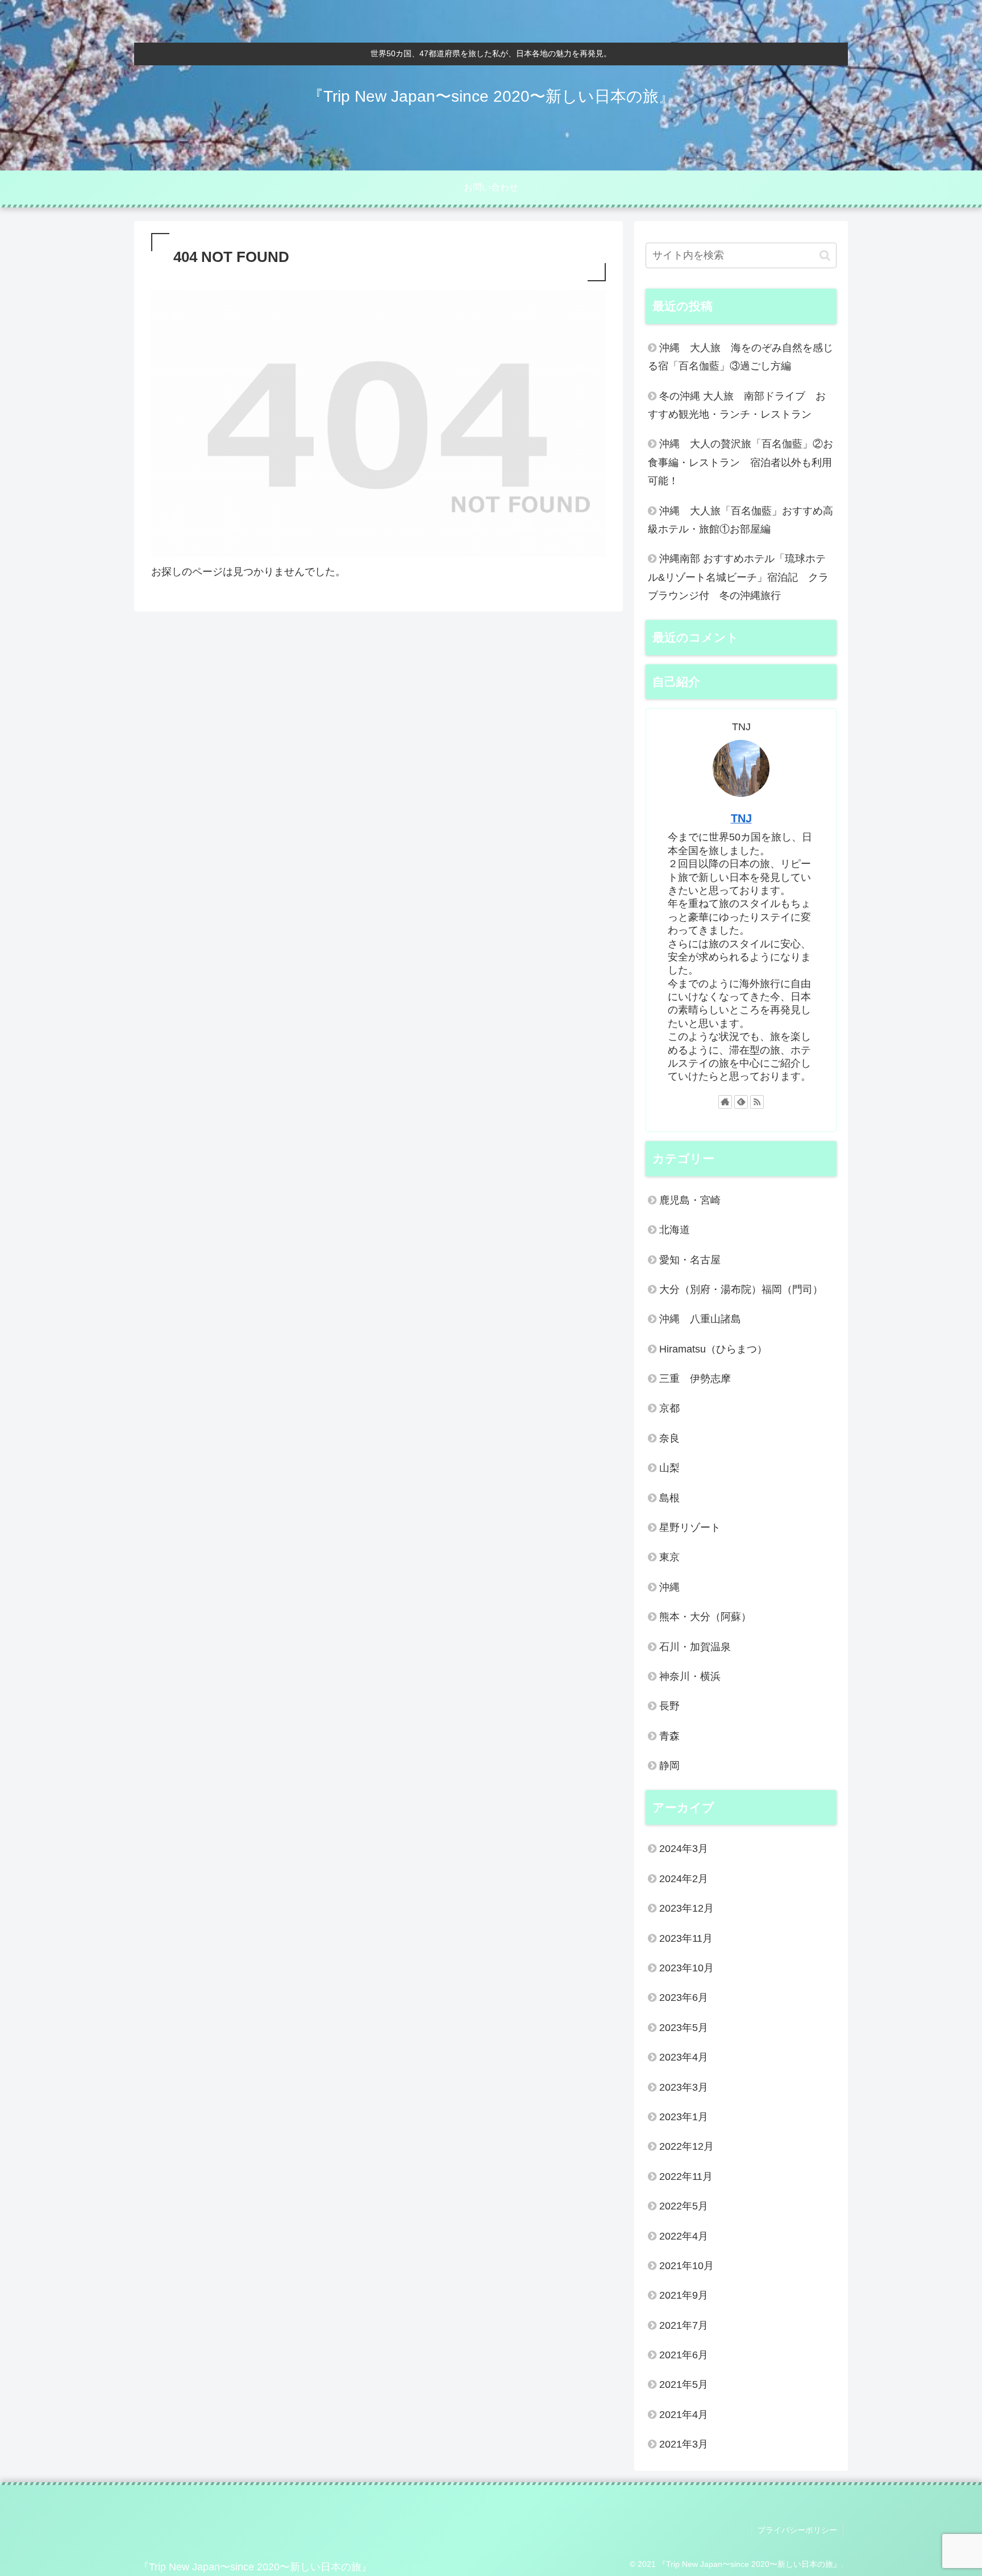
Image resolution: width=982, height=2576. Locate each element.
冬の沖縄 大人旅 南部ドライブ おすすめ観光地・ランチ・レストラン (737, 405)
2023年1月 (684, 2117)
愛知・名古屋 (690, 1260)
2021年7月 (684, 2325)
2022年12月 (686, 2146)
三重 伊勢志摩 (695, 1379)
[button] (825, 255)
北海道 (675, 1230)
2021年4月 (684, 2415)
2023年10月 (686, 1968)
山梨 (669, 1468)
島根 (669, 1498)
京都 (669, 1408)
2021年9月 (684, 2295)
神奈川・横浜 (690, 1676)
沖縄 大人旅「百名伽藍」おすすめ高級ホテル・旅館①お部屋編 (740, 520)
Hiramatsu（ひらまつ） (713, 1349)
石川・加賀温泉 (695, 1647)
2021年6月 (684, 2355)
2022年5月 (684, 2206)
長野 (669, 1706)
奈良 (669, 1438)
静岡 (669, 1766)
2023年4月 (684, 2057)
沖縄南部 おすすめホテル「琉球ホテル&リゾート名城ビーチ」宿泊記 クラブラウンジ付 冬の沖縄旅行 (738, 577)
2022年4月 (684, 2236)
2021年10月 (686, 2266)
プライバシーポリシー (797, 2530)
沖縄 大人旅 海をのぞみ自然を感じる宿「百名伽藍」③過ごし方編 (740, 357)
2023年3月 (684, 2087)
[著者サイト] (725, 1102)
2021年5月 (684, 2384)
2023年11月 (686, 1938)
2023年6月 (684, 1997)
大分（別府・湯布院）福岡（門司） (741, 1289)
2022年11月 (686, 2177)
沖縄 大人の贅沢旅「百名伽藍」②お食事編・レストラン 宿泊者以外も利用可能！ (740, 462)
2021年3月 (684, 2444)
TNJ (741, 818)
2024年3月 (684, 1849)
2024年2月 (684, 1879)
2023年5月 (684, 2028)
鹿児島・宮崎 (690, 1200)
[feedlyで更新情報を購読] (741, 1102)
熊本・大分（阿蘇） (705, 1617)
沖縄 (669, 1587)
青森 (669, 1736)
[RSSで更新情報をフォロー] (757, 1102)
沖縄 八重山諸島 (700, 1319)
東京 (669, 1557)
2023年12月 (686, 1908)
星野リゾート (690, 1528)
